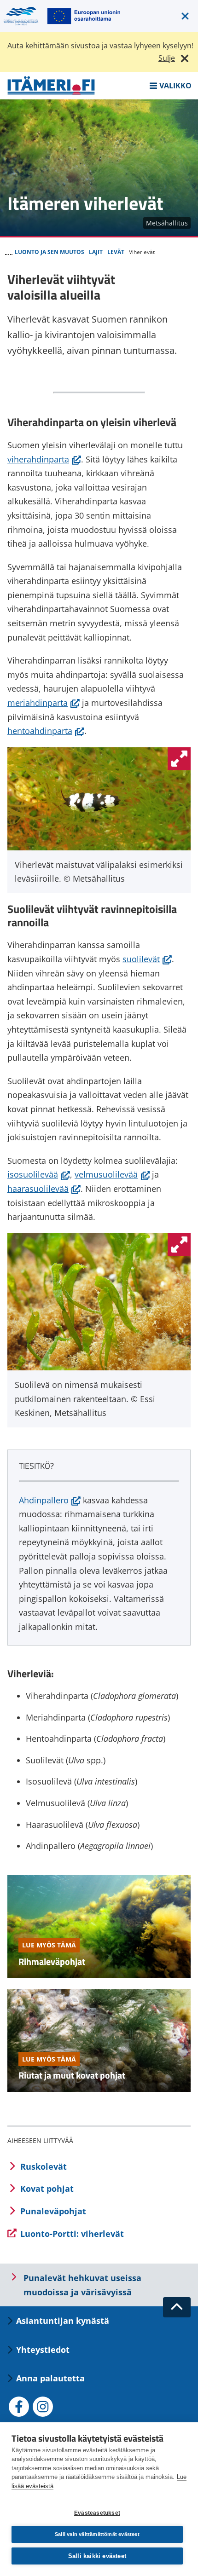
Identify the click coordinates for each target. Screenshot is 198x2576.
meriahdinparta (44, 703)
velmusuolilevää (112, 1174)
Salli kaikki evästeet (97, 2556)
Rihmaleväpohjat (52, 1961)
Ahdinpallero (50, 1500)
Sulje (167, 58)
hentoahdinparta (46, 731)
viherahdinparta (44, 459)
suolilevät (147, 959)
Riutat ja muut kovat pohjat (72, 2075)
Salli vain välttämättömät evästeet (97, 2534)
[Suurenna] (179, 759)
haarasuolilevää (44, 1189)
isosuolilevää (39, 1174)
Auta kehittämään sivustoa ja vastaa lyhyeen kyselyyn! (100, 46)
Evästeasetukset (97, 2513)
